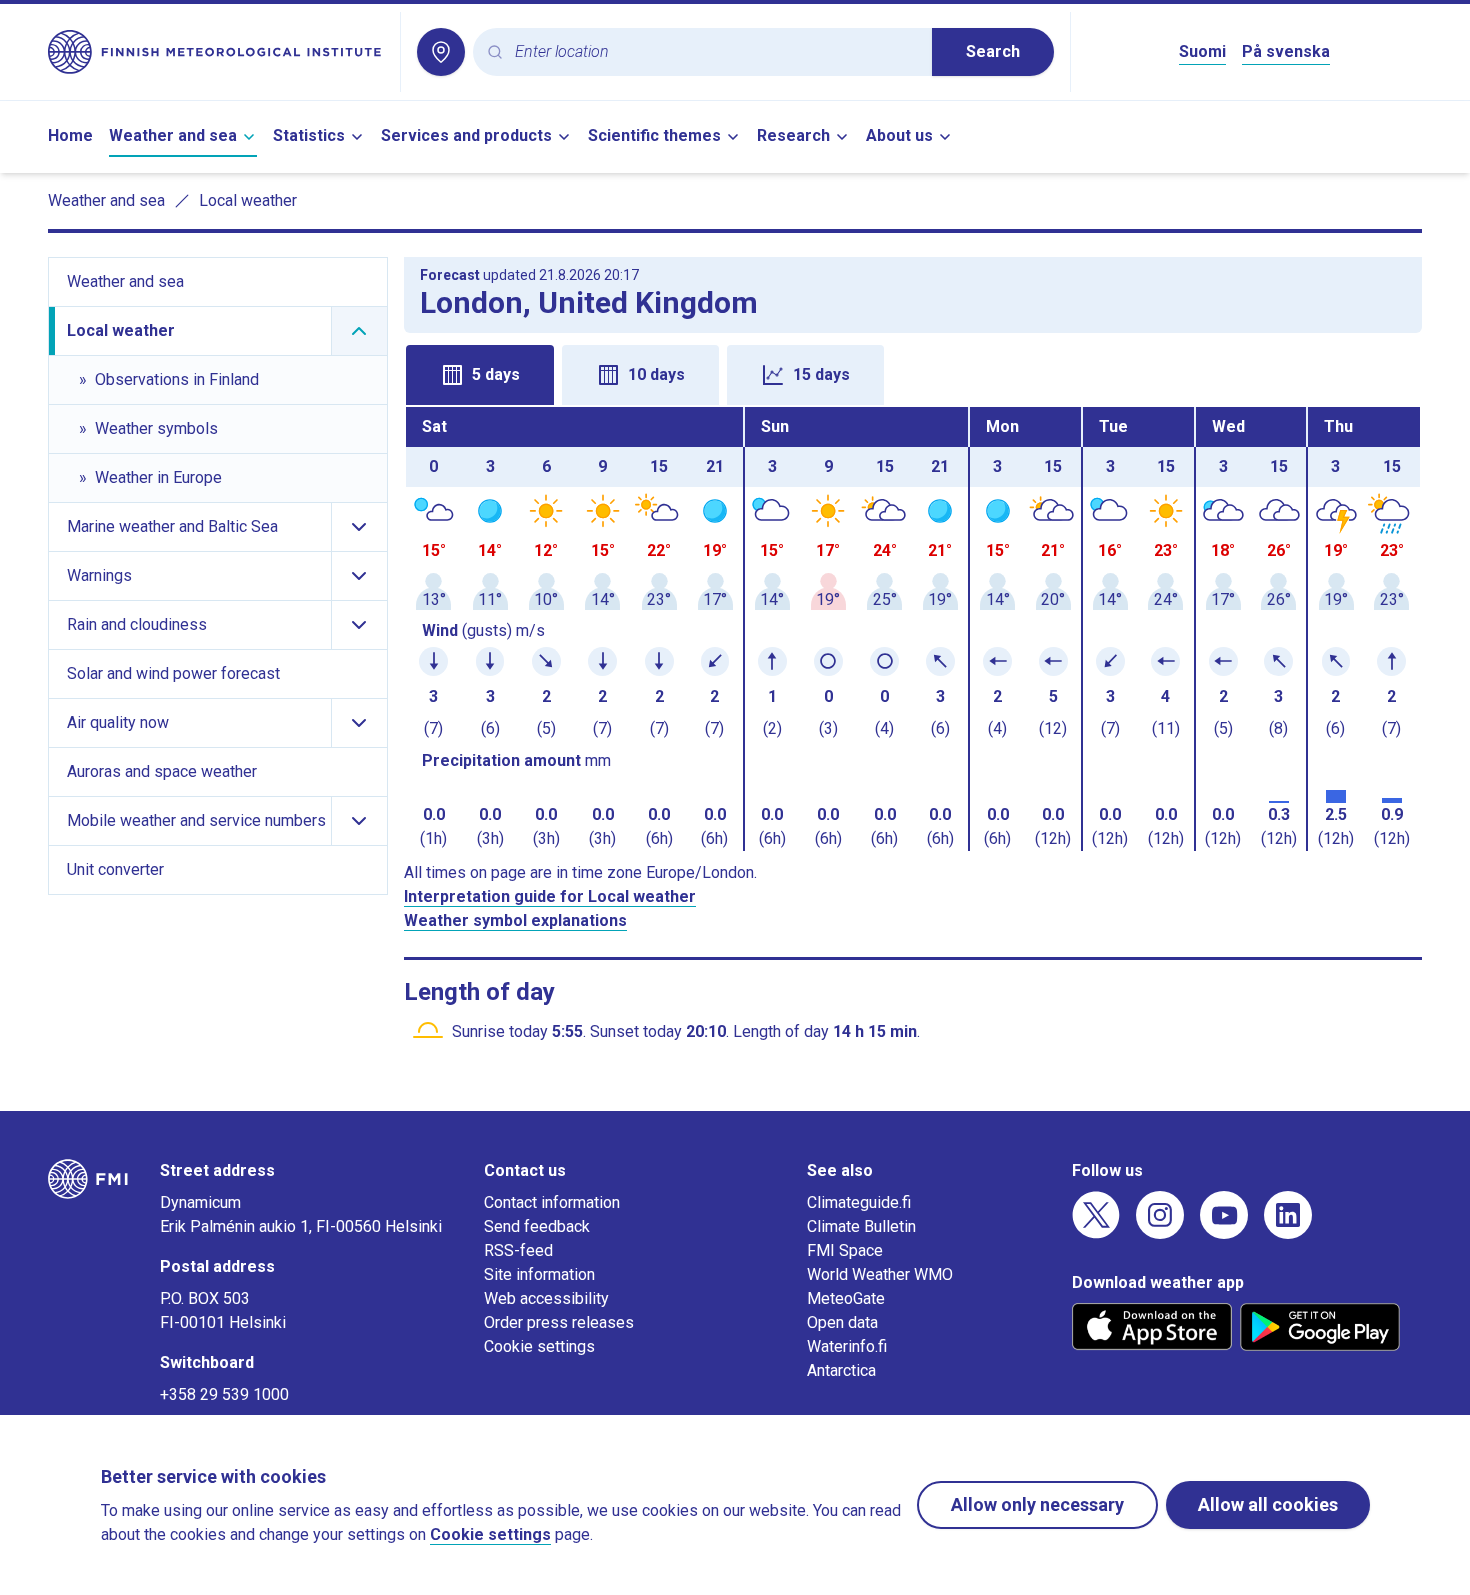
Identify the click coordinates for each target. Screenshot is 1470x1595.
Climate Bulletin (861, 1226)
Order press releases (559, 1322)
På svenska (1286, 51)
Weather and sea (173, 135)
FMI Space (845, 1250)
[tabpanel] (913, 629)
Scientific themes (654, 135)
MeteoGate (846, 1298)
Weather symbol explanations (515, 920)
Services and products (466, 135)
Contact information (552, 1202)
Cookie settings (539, 1346)
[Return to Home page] (216, 52)
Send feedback (537, 1226)
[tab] (480, 375)
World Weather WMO (880, 1274)
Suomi (1202, 51)
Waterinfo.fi (847, 1346)
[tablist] (913, 373)
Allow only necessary (1037, 1504)
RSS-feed (518, 1250)
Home (70, 135)
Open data (842, 1322)
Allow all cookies (1268, 1504)
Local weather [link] (248, 200)
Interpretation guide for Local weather (550, 896)
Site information (539, 1274)
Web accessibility (546, 1298)
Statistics (309, 135)
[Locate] (441, 52)
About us (899, 135)
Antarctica (841, 1370)
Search (993, 51)
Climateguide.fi (859, 1202)
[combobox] (715, 52)
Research (793, 135)
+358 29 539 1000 (224, 1394)
